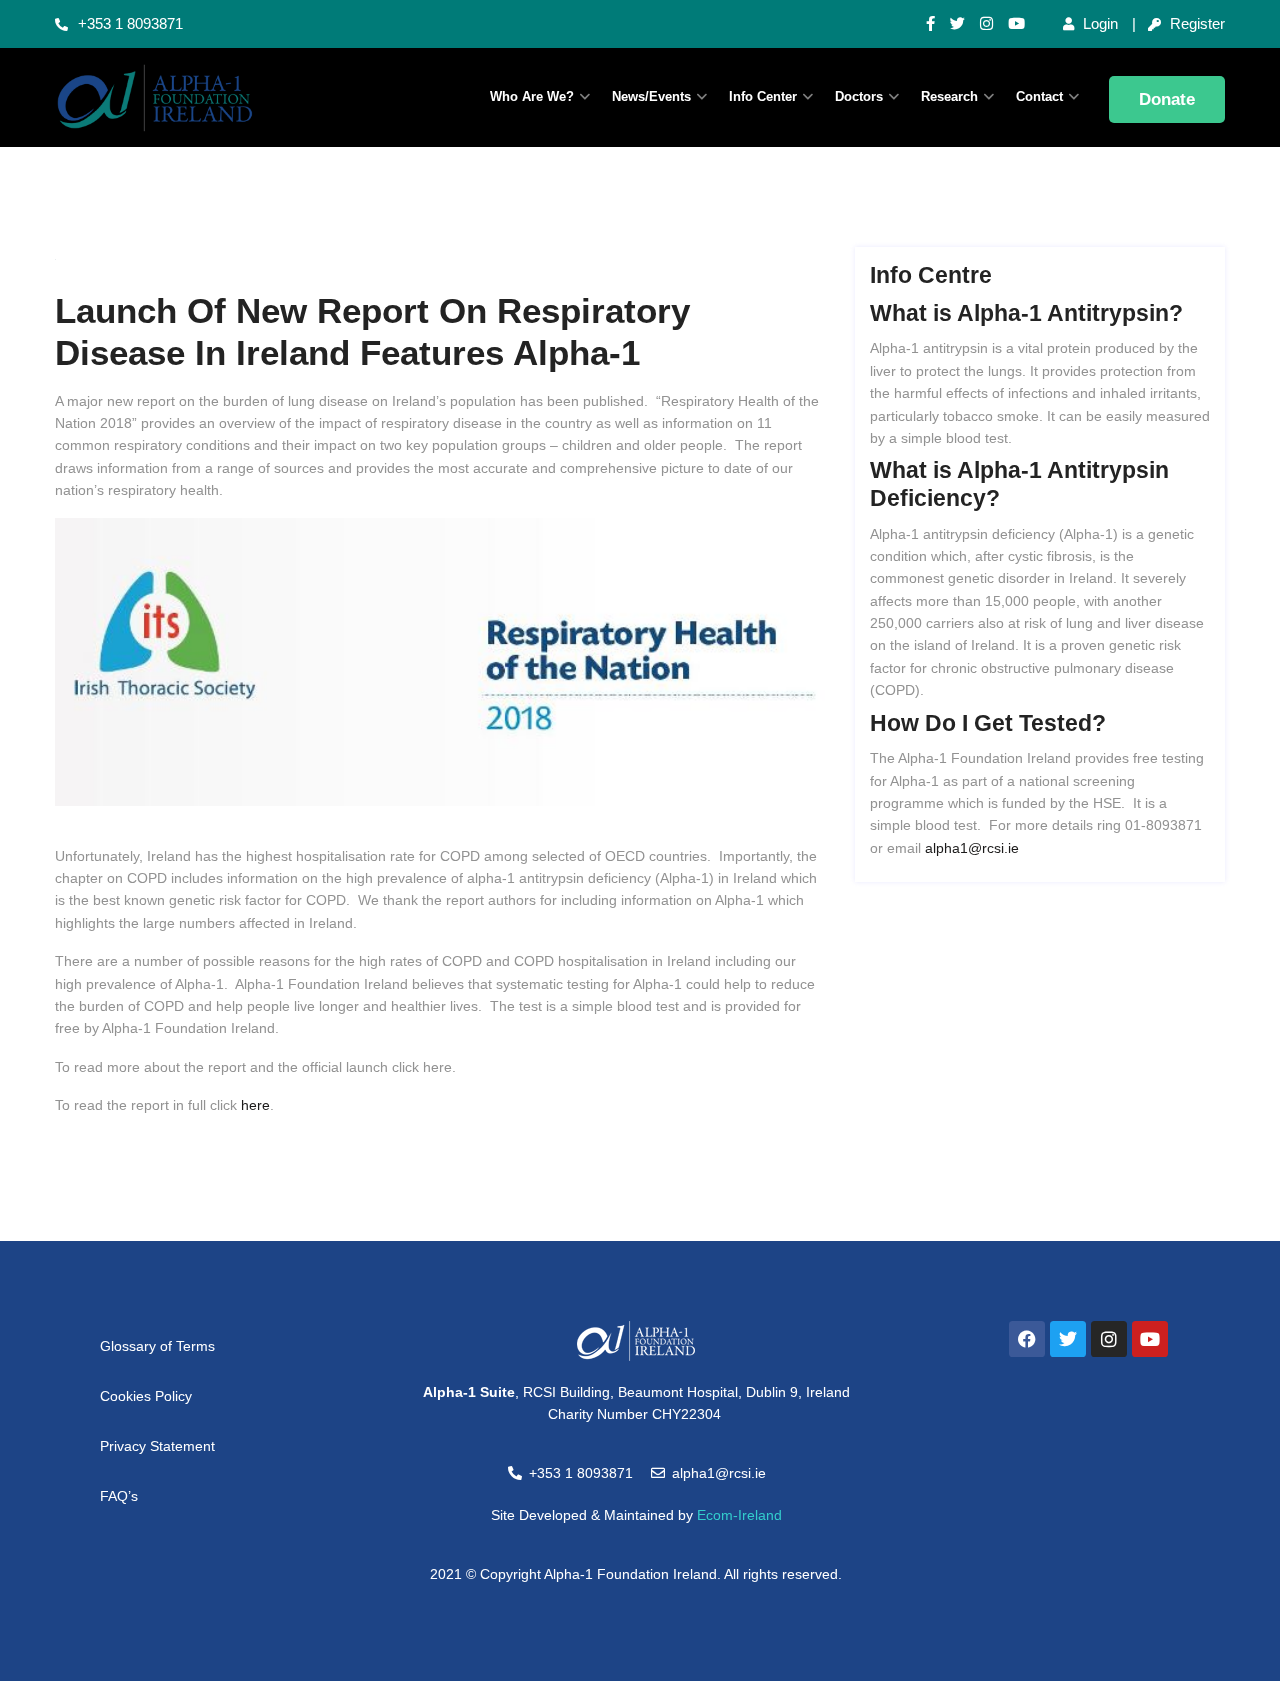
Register (1195, 23)
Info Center (763, 96)
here (255, 1105)
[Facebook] (1027, 1339)
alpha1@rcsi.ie (972, 848)
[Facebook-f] (930, 24)
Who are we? (532, 96)
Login (1098, 23)
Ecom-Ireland (739, 1515)
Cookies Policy (146, 1396)
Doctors (859, 96)
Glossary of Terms (157, 1346)
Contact (1039, 96)
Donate (1167, 99)
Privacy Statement (157, 1446)
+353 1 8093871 (130, 23)
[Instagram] (986, 24)
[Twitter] (957, 24)
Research (949, 96)
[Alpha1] (190, 98)
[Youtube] (1016, 24)
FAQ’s (119, 1496)
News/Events (651, 96)
